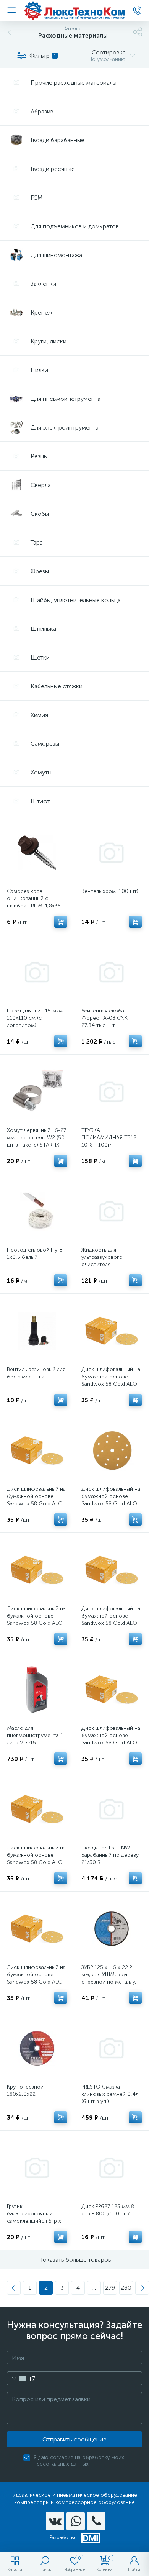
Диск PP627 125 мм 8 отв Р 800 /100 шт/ (108, 2210)
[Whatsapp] (76, 2521)
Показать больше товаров (75, 2260)
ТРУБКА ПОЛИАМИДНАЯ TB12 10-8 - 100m (109, 1138)
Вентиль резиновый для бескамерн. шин (36, 1373)
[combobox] (21, 2378)
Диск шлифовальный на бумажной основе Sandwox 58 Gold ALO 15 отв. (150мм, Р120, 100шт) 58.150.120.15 (111, 1743)
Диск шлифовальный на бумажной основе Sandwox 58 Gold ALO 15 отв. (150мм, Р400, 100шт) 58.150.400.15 (111, 1623)
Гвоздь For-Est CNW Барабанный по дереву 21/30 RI (110, 1855)
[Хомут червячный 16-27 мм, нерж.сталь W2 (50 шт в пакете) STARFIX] (37, 1092)
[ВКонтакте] (55, 2521)
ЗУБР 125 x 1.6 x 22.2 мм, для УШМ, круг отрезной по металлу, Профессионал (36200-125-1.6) (112, 1982)
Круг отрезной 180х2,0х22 (25, 2090)
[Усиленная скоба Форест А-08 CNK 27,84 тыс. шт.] (112, 972)
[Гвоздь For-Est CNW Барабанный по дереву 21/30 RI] (112, 1809)
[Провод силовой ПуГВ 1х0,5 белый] (37, 1211)
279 (110, 2288)
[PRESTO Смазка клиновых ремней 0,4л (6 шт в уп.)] (112, 2048)
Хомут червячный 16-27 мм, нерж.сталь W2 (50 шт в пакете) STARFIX (36, 1138)
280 (126, 2288)
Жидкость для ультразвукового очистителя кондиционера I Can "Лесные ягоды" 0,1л (107, 1264)
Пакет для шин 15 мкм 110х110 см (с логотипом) (35, 1018)
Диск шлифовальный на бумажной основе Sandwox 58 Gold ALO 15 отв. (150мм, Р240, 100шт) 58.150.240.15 (36, 1623)
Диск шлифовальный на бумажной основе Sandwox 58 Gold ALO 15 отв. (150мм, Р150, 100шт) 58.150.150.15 (36, 1862)
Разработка (62, 2537)
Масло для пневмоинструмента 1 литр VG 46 (35, 1735)
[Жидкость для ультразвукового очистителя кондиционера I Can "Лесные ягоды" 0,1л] (112, 1211)
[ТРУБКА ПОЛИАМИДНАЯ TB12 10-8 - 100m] (112, 1092)
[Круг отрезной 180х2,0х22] (37, 2048)
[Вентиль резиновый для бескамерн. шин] (37, 1331)
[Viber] (96, 2521)
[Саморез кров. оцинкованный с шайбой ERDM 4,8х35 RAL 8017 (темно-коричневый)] (37, 853)
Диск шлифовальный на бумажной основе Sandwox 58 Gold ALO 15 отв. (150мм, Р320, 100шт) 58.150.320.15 (111, 1504)
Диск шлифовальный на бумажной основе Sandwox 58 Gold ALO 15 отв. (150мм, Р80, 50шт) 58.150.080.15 (36, 1982)
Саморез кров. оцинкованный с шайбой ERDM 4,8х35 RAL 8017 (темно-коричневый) (34, 906)
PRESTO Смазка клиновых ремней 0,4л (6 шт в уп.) (110, 2094)
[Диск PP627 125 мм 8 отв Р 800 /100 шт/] (112, 2168)
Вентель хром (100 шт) (110, 891)
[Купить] (61, 922)
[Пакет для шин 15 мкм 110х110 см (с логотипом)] (37, 972)
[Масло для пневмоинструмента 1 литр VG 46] (37, 1690)
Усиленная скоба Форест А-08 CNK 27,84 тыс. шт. (104, 1018)
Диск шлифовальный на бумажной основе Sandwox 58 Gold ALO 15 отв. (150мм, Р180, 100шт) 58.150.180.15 (36, 1504)
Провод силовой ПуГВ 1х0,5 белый (35, 1254)
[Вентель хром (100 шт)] (112, 853)
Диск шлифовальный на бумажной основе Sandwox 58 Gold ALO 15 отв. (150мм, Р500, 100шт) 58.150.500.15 (111, 1384)
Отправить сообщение (74, 2439)
